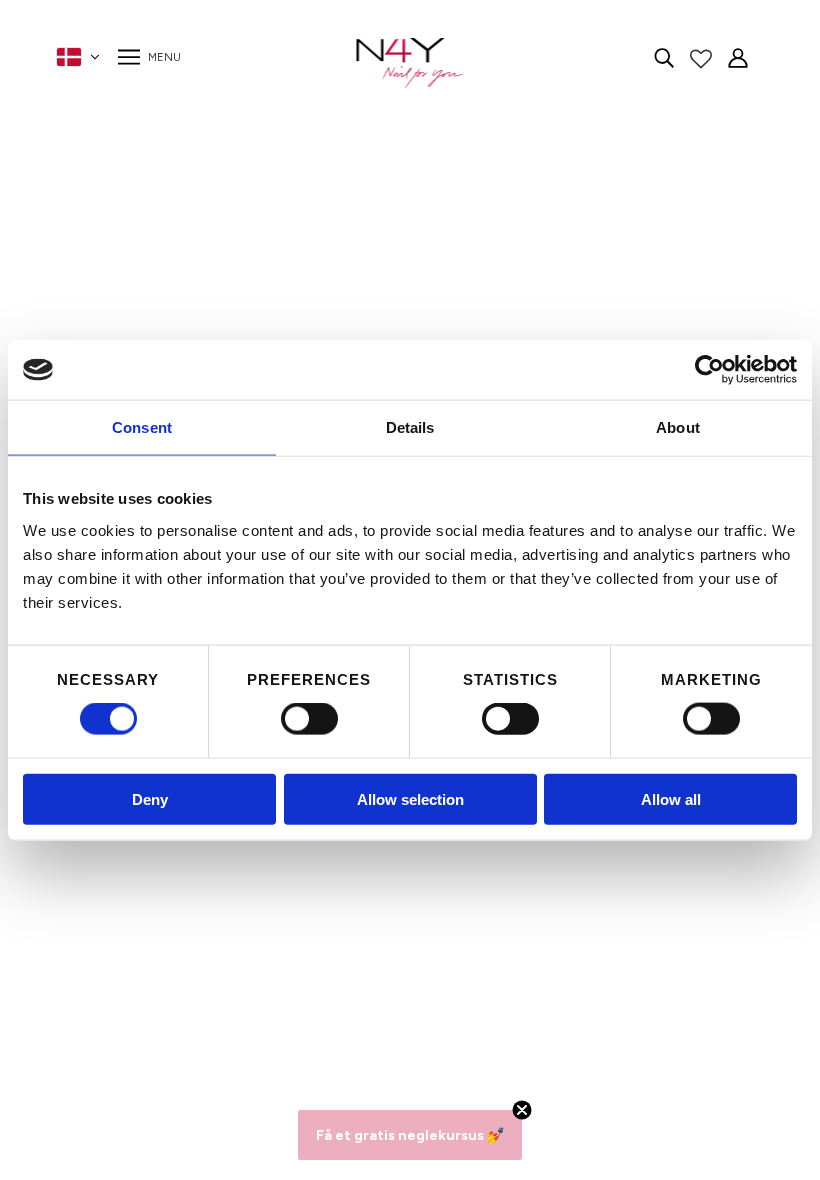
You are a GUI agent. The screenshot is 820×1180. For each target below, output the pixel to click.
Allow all (671, 798)
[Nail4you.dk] (410, 63)
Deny (150, 798)
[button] (410, 1135)
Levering (190, 927)
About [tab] (678, 427)
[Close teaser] (522, 1110)
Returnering (202, 951)
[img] (664, 57)
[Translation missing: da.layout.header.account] (738, 57)
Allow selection (410, 798)
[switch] (309, 719)
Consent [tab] (142, 427)
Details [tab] (410, 427)
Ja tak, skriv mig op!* (591, 914)
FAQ (176, 855)
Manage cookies (218, 999)
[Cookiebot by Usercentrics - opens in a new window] (709, 370)
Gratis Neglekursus (228, 975)
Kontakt (189, 879)
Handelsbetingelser (229, 903)
